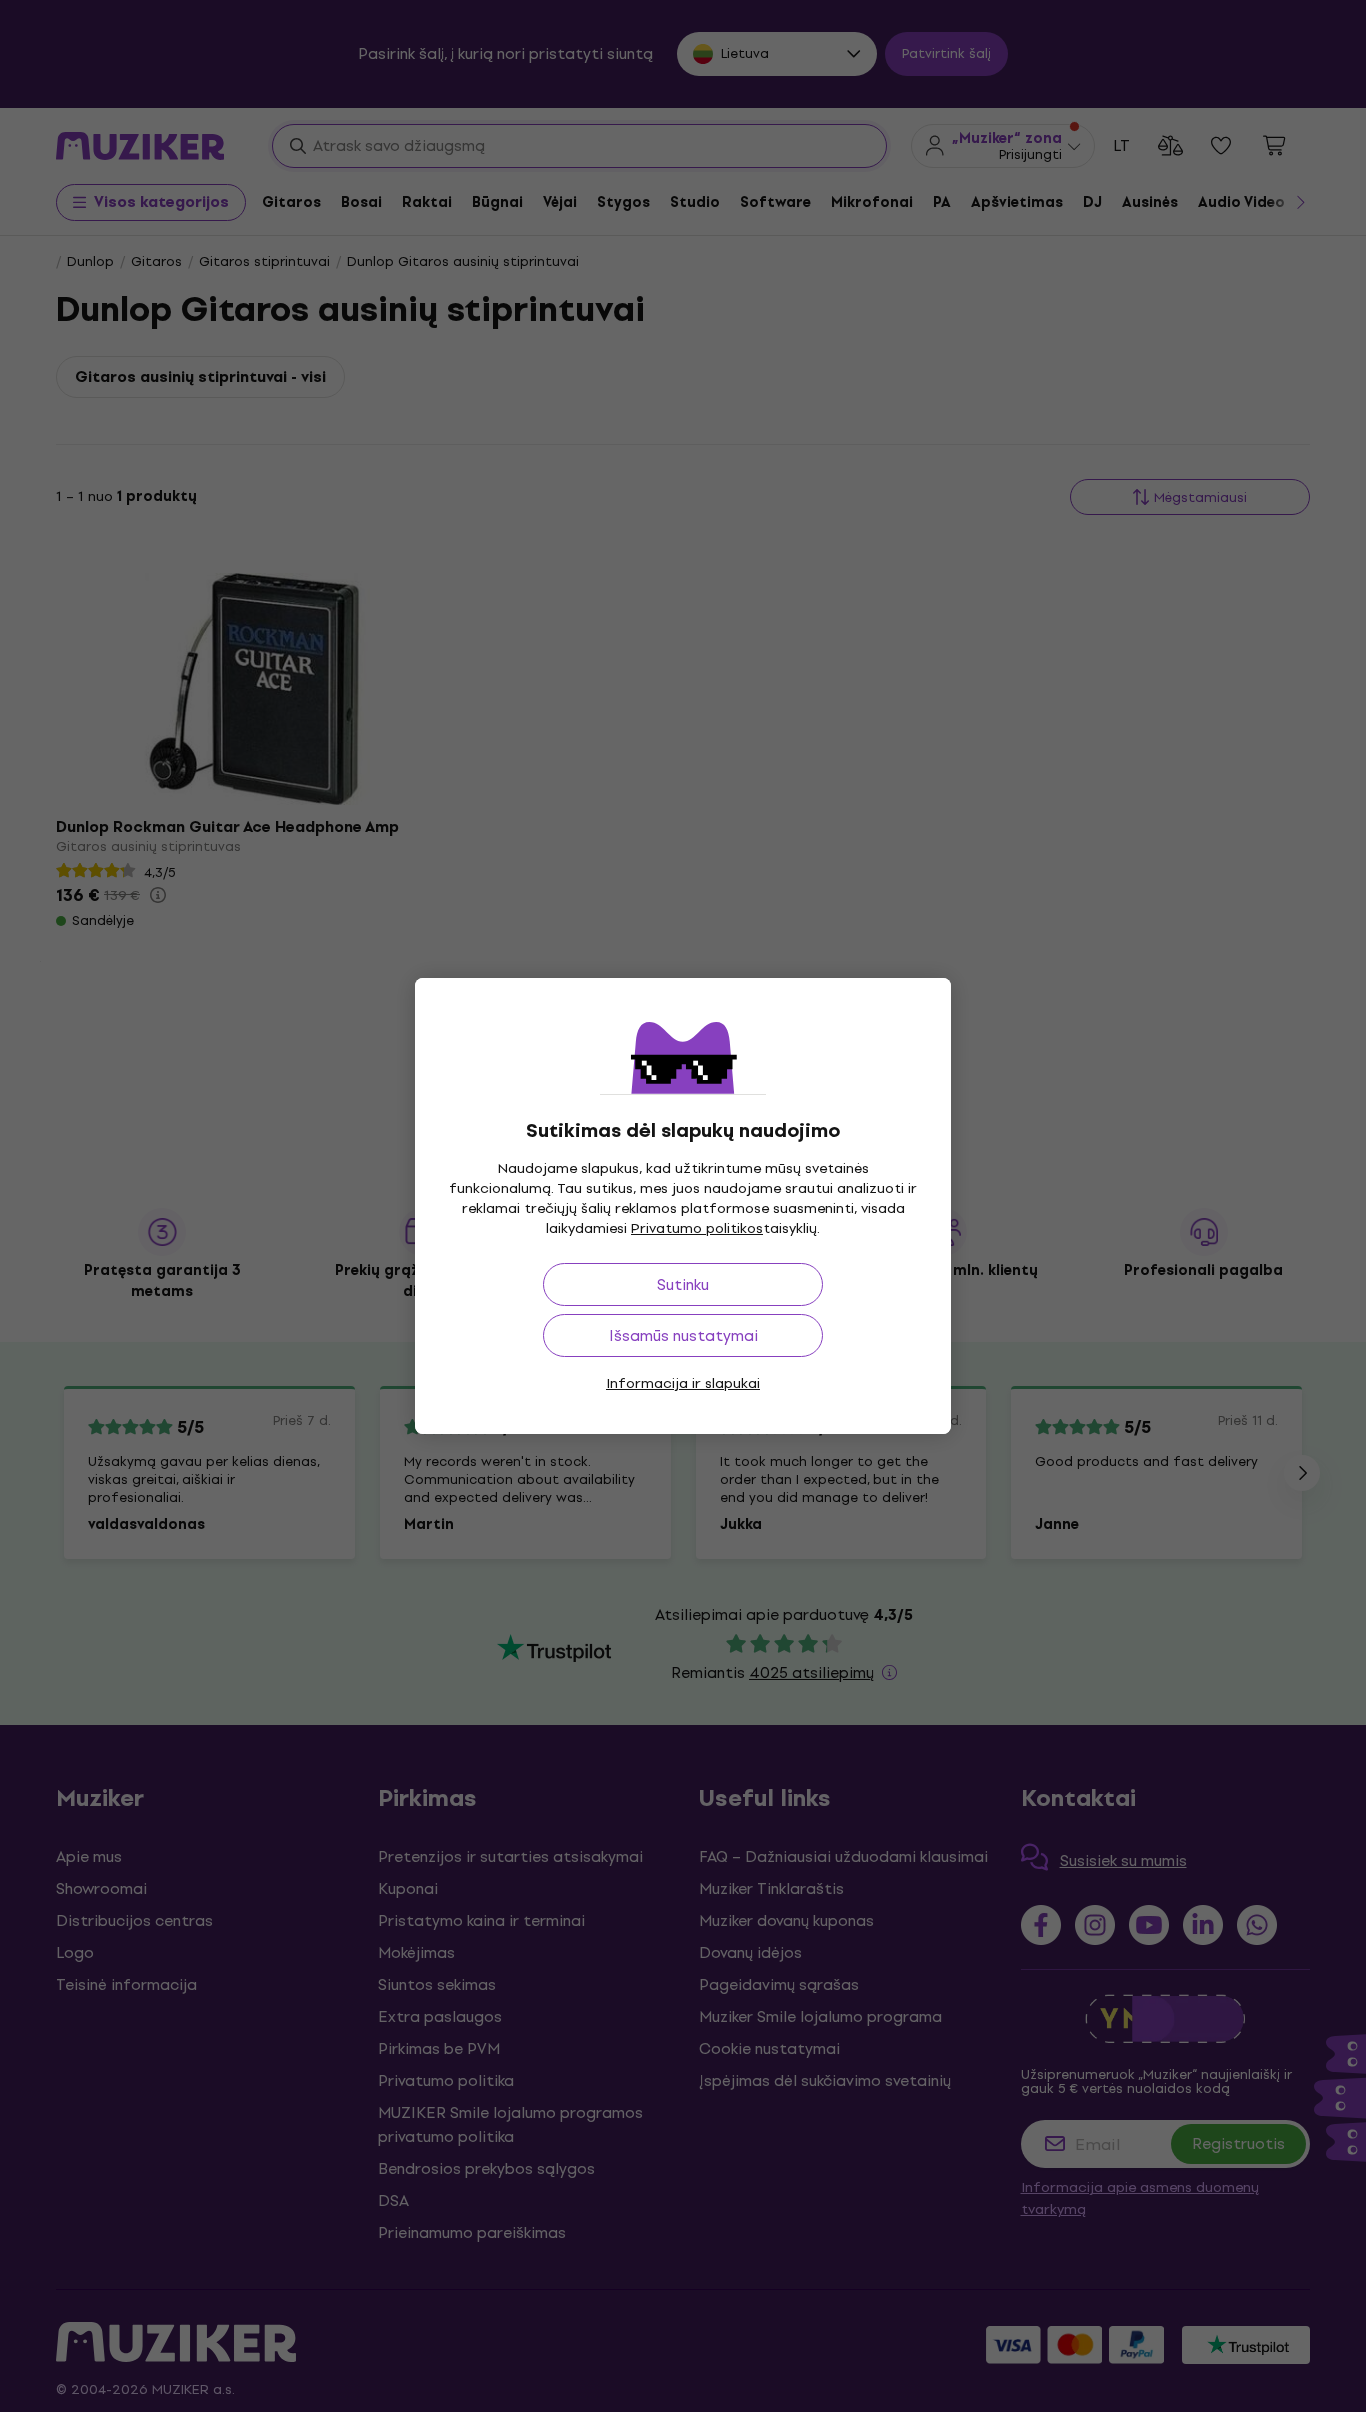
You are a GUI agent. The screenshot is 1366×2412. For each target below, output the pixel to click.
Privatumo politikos (697, 1228)
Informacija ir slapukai (683, 1383)
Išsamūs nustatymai (683, 1335)
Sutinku (683, 1284)
